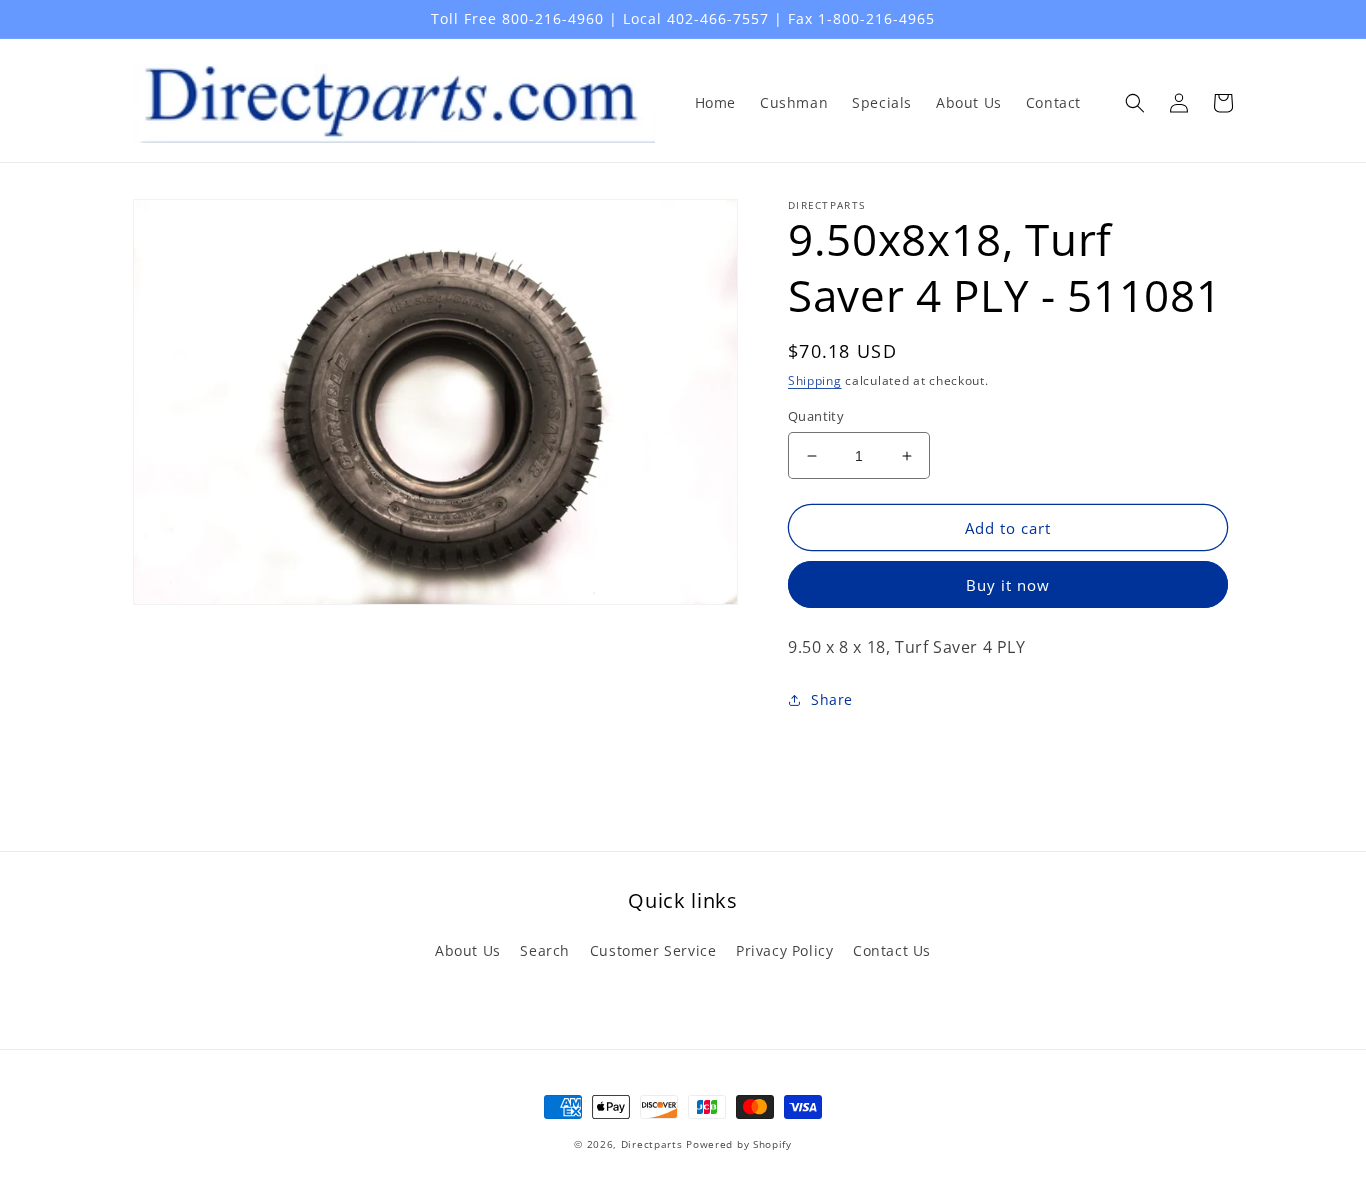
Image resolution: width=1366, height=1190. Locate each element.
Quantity (816, 416)
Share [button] (832, 699)
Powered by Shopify (739, 1144)
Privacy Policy (784, 950)
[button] (1135, 103)
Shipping (815, 380)
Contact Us (892, 950)
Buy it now (1008, 585)
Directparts (652, 1144)
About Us (468, 950)
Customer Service (653, 950)
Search (545, 950)
